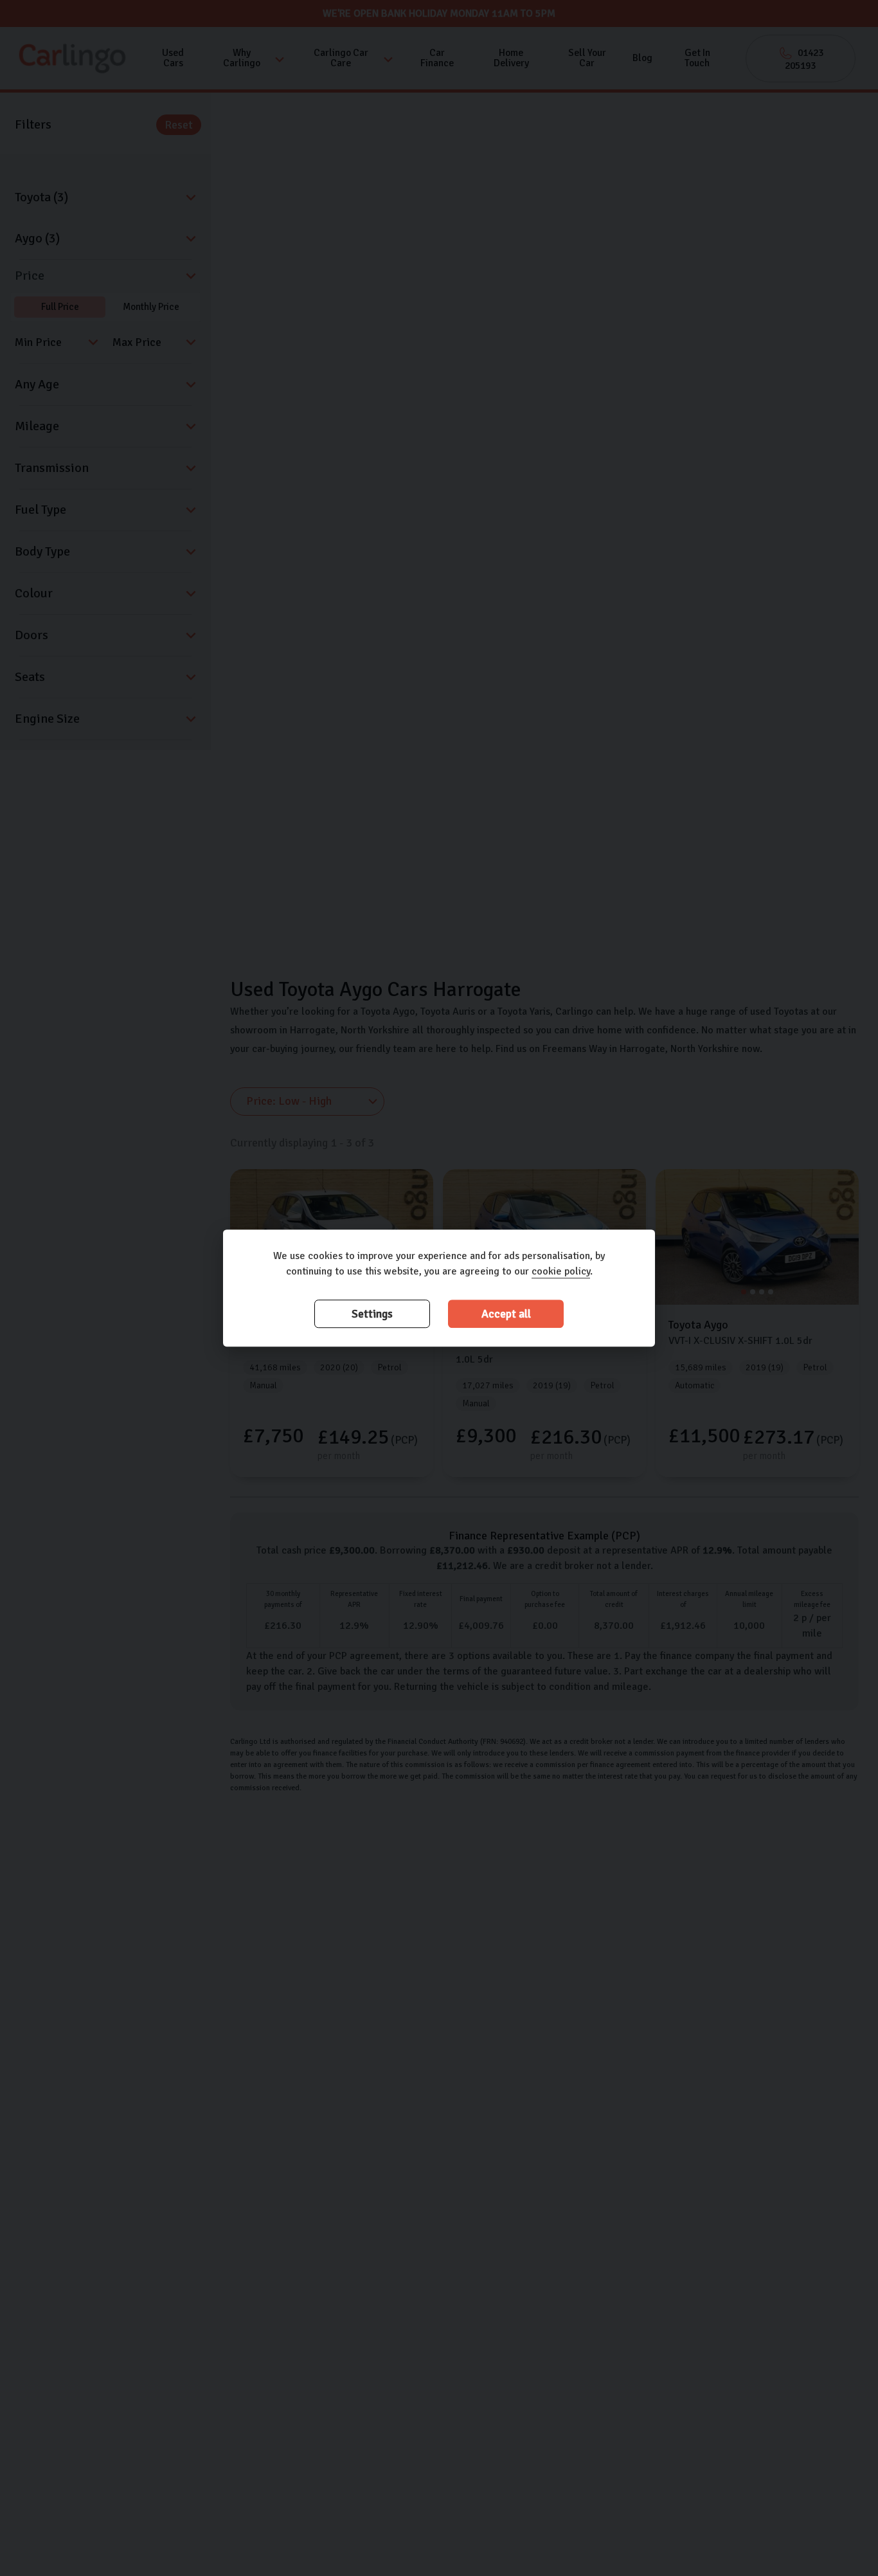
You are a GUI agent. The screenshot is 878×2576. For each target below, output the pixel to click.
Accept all (506, 1314)
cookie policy (561, 1271)
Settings (372, 1314)
